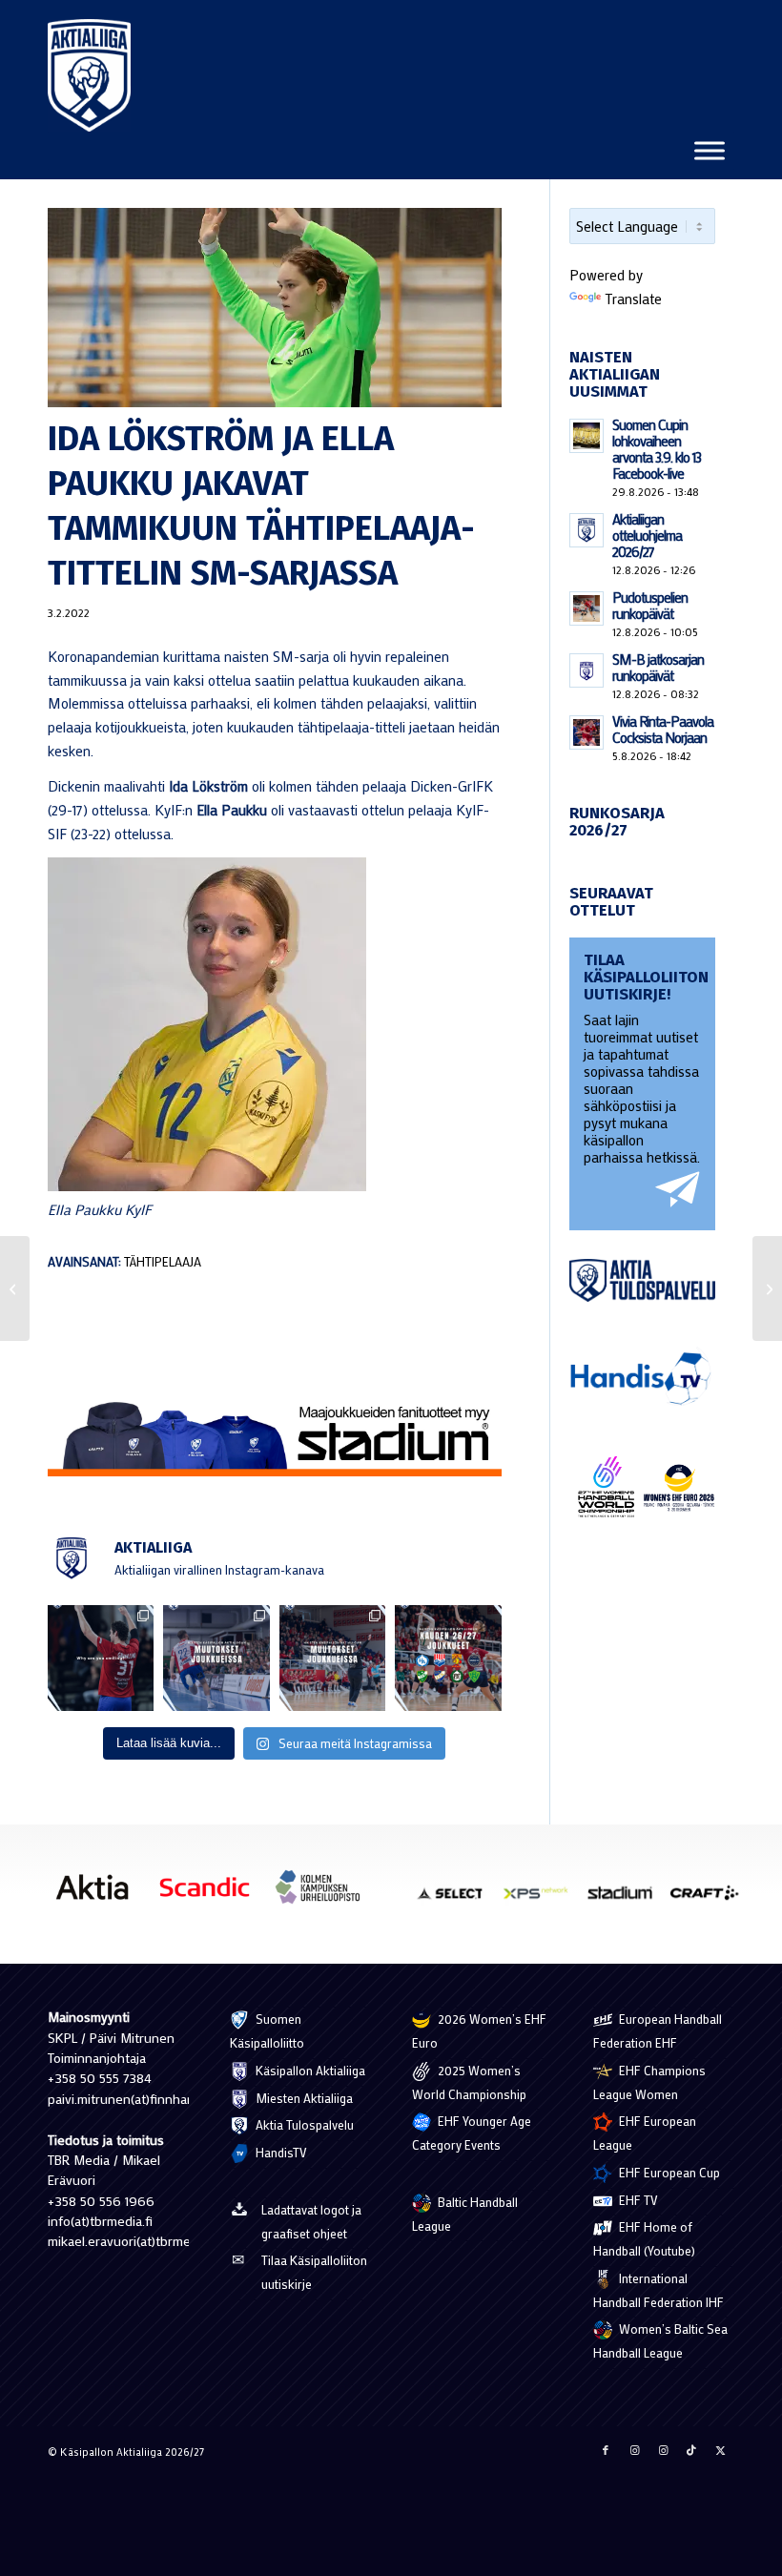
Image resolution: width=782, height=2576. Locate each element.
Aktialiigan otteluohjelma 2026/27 (647, 535)
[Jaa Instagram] (634, 2450)
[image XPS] (543, 1900)
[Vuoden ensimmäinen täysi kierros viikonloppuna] (767, 1288)
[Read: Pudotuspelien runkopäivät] (586, 608)
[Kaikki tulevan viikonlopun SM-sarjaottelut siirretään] (15, 1288)
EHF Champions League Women (649, 2082)
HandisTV (280, 2152)
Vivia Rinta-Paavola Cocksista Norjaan (663, 729)
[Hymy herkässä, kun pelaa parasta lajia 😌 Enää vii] (101, 1658)
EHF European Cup (668, 2172)
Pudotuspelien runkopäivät (650, 605)
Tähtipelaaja (163, 1262)
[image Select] (458, 1900)
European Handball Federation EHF (658, 2030)
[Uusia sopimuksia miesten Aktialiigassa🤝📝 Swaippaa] (216, 1658)
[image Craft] (711, 1900)
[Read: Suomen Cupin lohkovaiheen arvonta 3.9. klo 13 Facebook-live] (586, 436)
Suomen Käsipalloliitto (267, 2030)
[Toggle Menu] (710, 150)
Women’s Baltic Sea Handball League (660, 2340)
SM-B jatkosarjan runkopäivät (658, 667)
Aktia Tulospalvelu (303, 2124)
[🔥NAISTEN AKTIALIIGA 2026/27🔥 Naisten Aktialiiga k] (448, 1658)
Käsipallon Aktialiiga (309, 2070)
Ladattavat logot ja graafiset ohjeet (311, 2221)
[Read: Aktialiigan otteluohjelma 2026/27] (586, 530)
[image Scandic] (212, 1894)
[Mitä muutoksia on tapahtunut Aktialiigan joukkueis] (332, 1658)
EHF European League (645, 2133)
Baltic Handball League (465, 2214)
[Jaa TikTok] (691, 2450)
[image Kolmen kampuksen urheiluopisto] (324, 1894)
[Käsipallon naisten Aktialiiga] (89, 75)
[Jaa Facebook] (606, 2450)
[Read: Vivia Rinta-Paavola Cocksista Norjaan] (586, 732)
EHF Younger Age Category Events (472, 2133)
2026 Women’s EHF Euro (479, 2030)
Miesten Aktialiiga (303, 2098)
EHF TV (637, 2200)
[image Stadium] (627, 1900)
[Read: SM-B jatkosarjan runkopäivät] (586, 670)
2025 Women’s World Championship (469, 2082)
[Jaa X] (720, 2450)
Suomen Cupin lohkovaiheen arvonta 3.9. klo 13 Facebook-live (657, 449)
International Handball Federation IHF (659, 2290)
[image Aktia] (99, 1894)
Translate (633, 299)
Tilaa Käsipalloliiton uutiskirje (314, 2272)
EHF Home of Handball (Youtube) (644, 2238)
